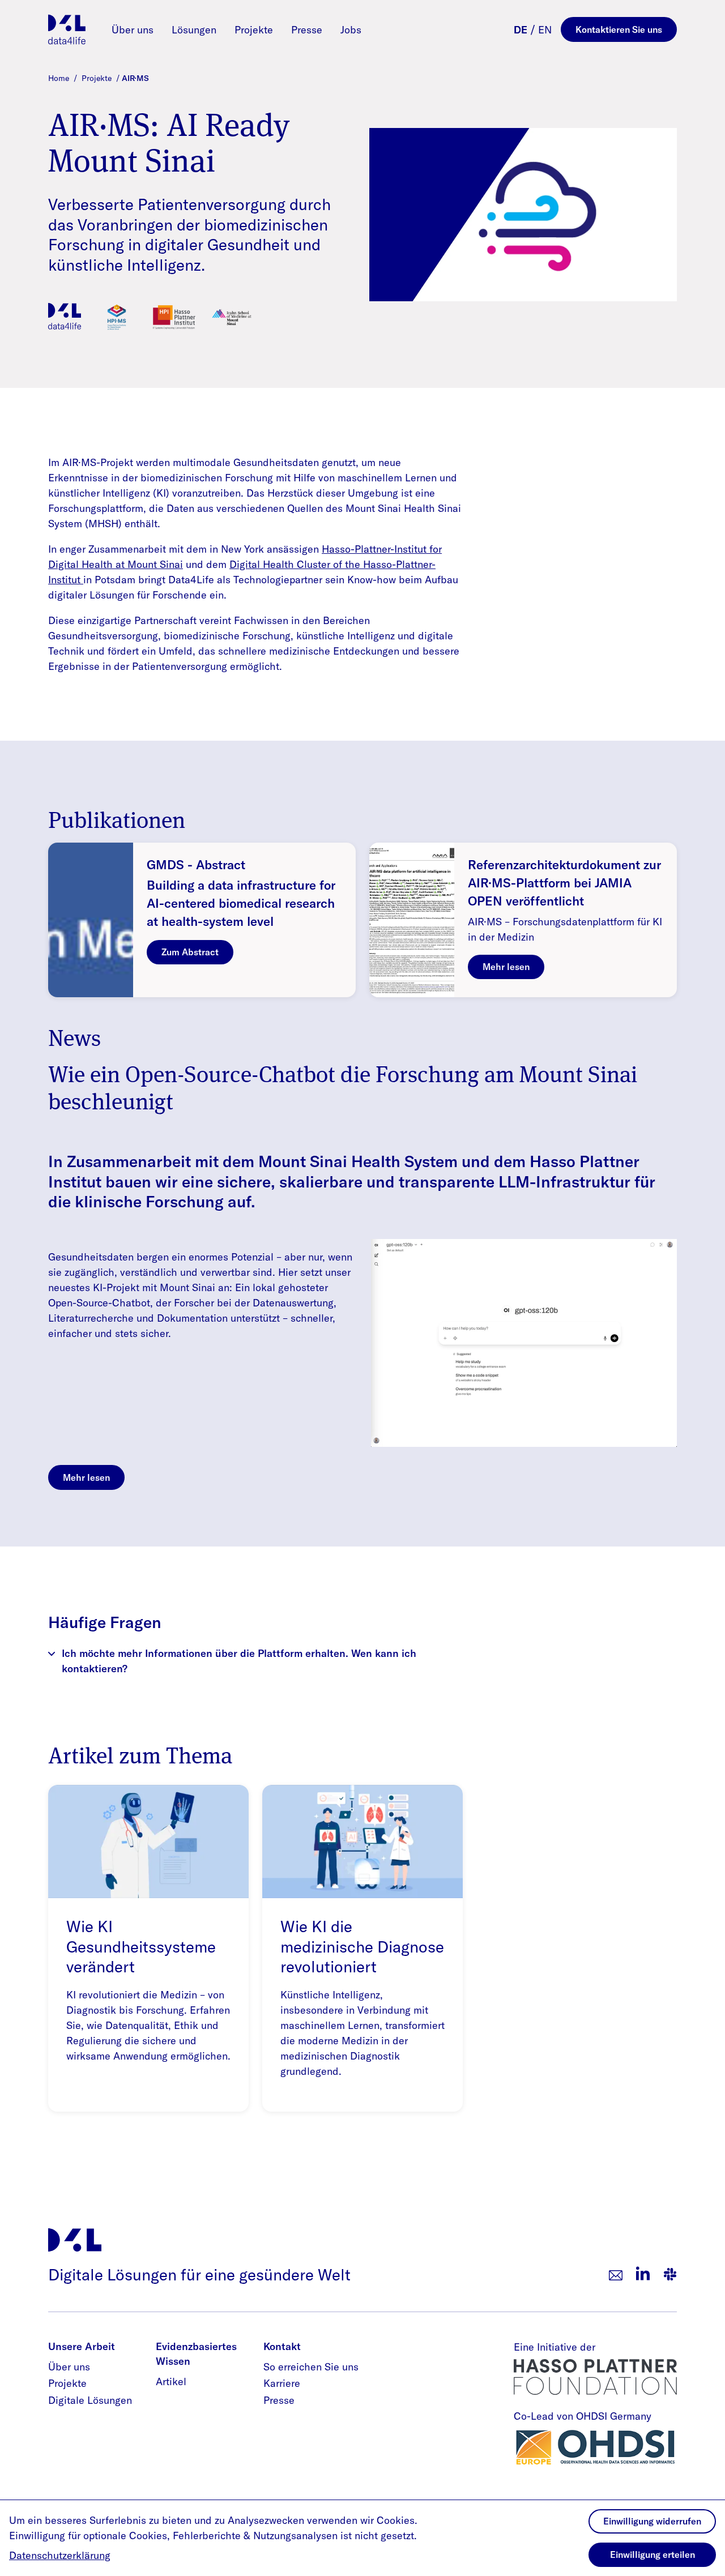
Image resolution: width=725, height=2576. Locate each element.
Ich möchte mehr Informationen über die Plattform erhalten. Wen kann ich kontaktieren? (239, 1661)
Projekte (254, 30)
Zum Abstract (190, 952)
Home (60, 78)
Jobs (351, 30)
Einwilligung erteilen (652, 2554)
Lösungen (194, 30)
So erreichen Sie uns (311, 2367)
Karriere (282, 2383)
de (521, 30)
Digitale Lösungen (90, 2400)
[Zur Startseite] (67, 29)
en (545, 30)
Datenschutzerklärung (60, 2555)
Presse (307, 30)
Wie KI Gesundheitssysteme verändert (141, 1946)
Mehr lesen (506, 967)
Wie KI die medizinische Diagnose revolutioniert (362, 1946)
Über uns (133, 30)
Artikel (171, 2381)
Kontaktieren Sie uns (619, 29)
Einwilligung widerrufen (652, 2521)
